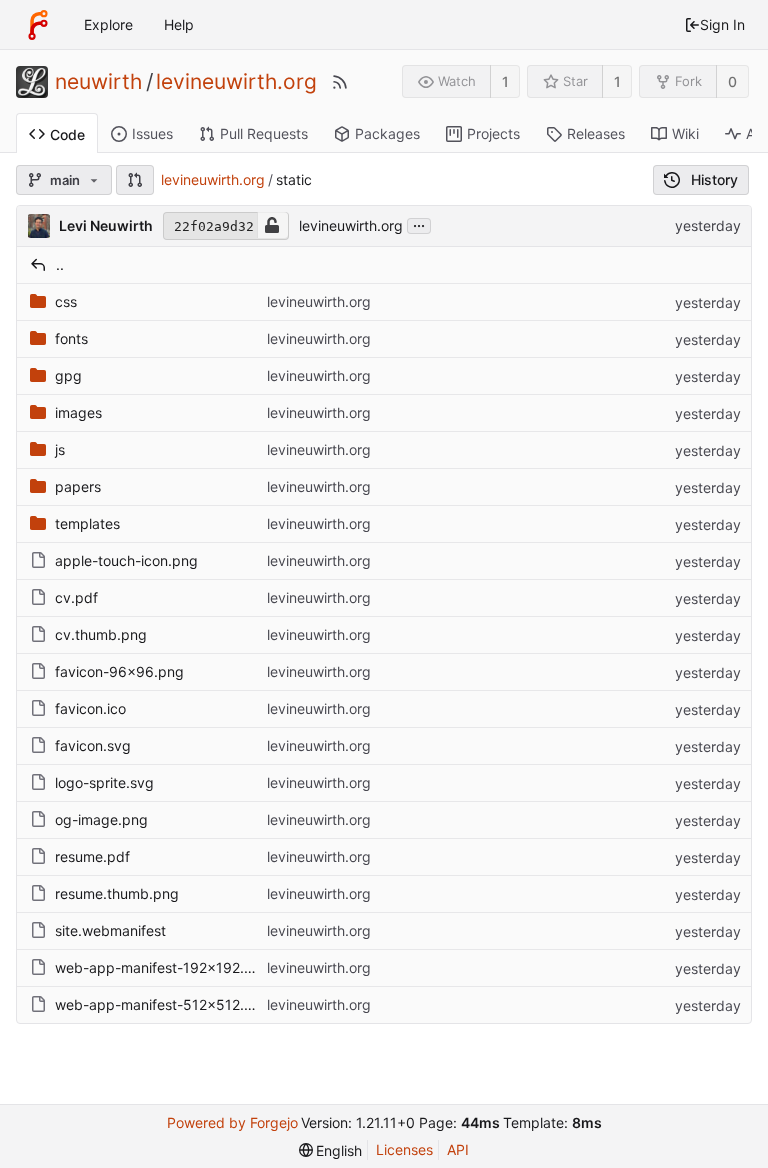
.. (60, 264)
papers (78, 486)
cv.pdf (76, 597)
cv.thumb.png (101, 634)
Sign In (722, 24)
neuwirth (98, 82)
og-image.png (101, 819)
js (60, 449)
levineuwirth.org (236, 82)
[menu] (331, 1150)
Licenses (404, 1149)
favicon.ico (90, 708)
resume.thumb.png (117, 893)
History (714, 179)
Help (179, 24)
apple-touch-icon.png (126, 560)
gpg (68, 375)
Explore (108, 24)
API (458, 1149)
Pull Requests (264, 133)
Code (67, 134)
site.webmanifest (110, 930)
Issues (152, 133)
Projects (493, 133)
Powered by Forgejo (232, 1122)
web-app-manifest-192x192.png (162, 967)
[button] (135, 180)
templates (87, 523)
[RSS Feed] (340, 82)
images (78, 412)
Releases (596, 133)
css (66, 301)
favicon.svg (93, 745)
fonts (71, 338)
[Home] (38, 25)
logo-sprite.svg (104, 782)
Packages (387, 133)
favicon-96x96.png (119, 671)
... (419, 224)
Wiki (685, 133)
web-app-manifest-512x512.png (162, 1004)
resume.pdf (92, 856)
